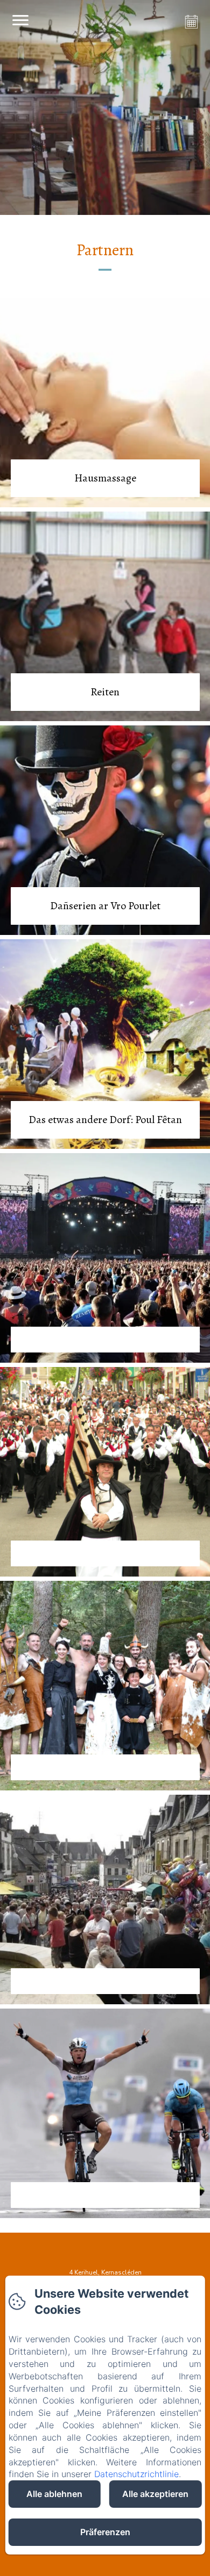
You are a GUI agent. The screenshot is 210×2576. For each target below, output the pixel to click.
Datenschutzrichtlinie (136, 2474)
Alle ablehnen (54, 2494)
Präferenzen (105, 2532)
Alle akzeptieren (155, 2494)
